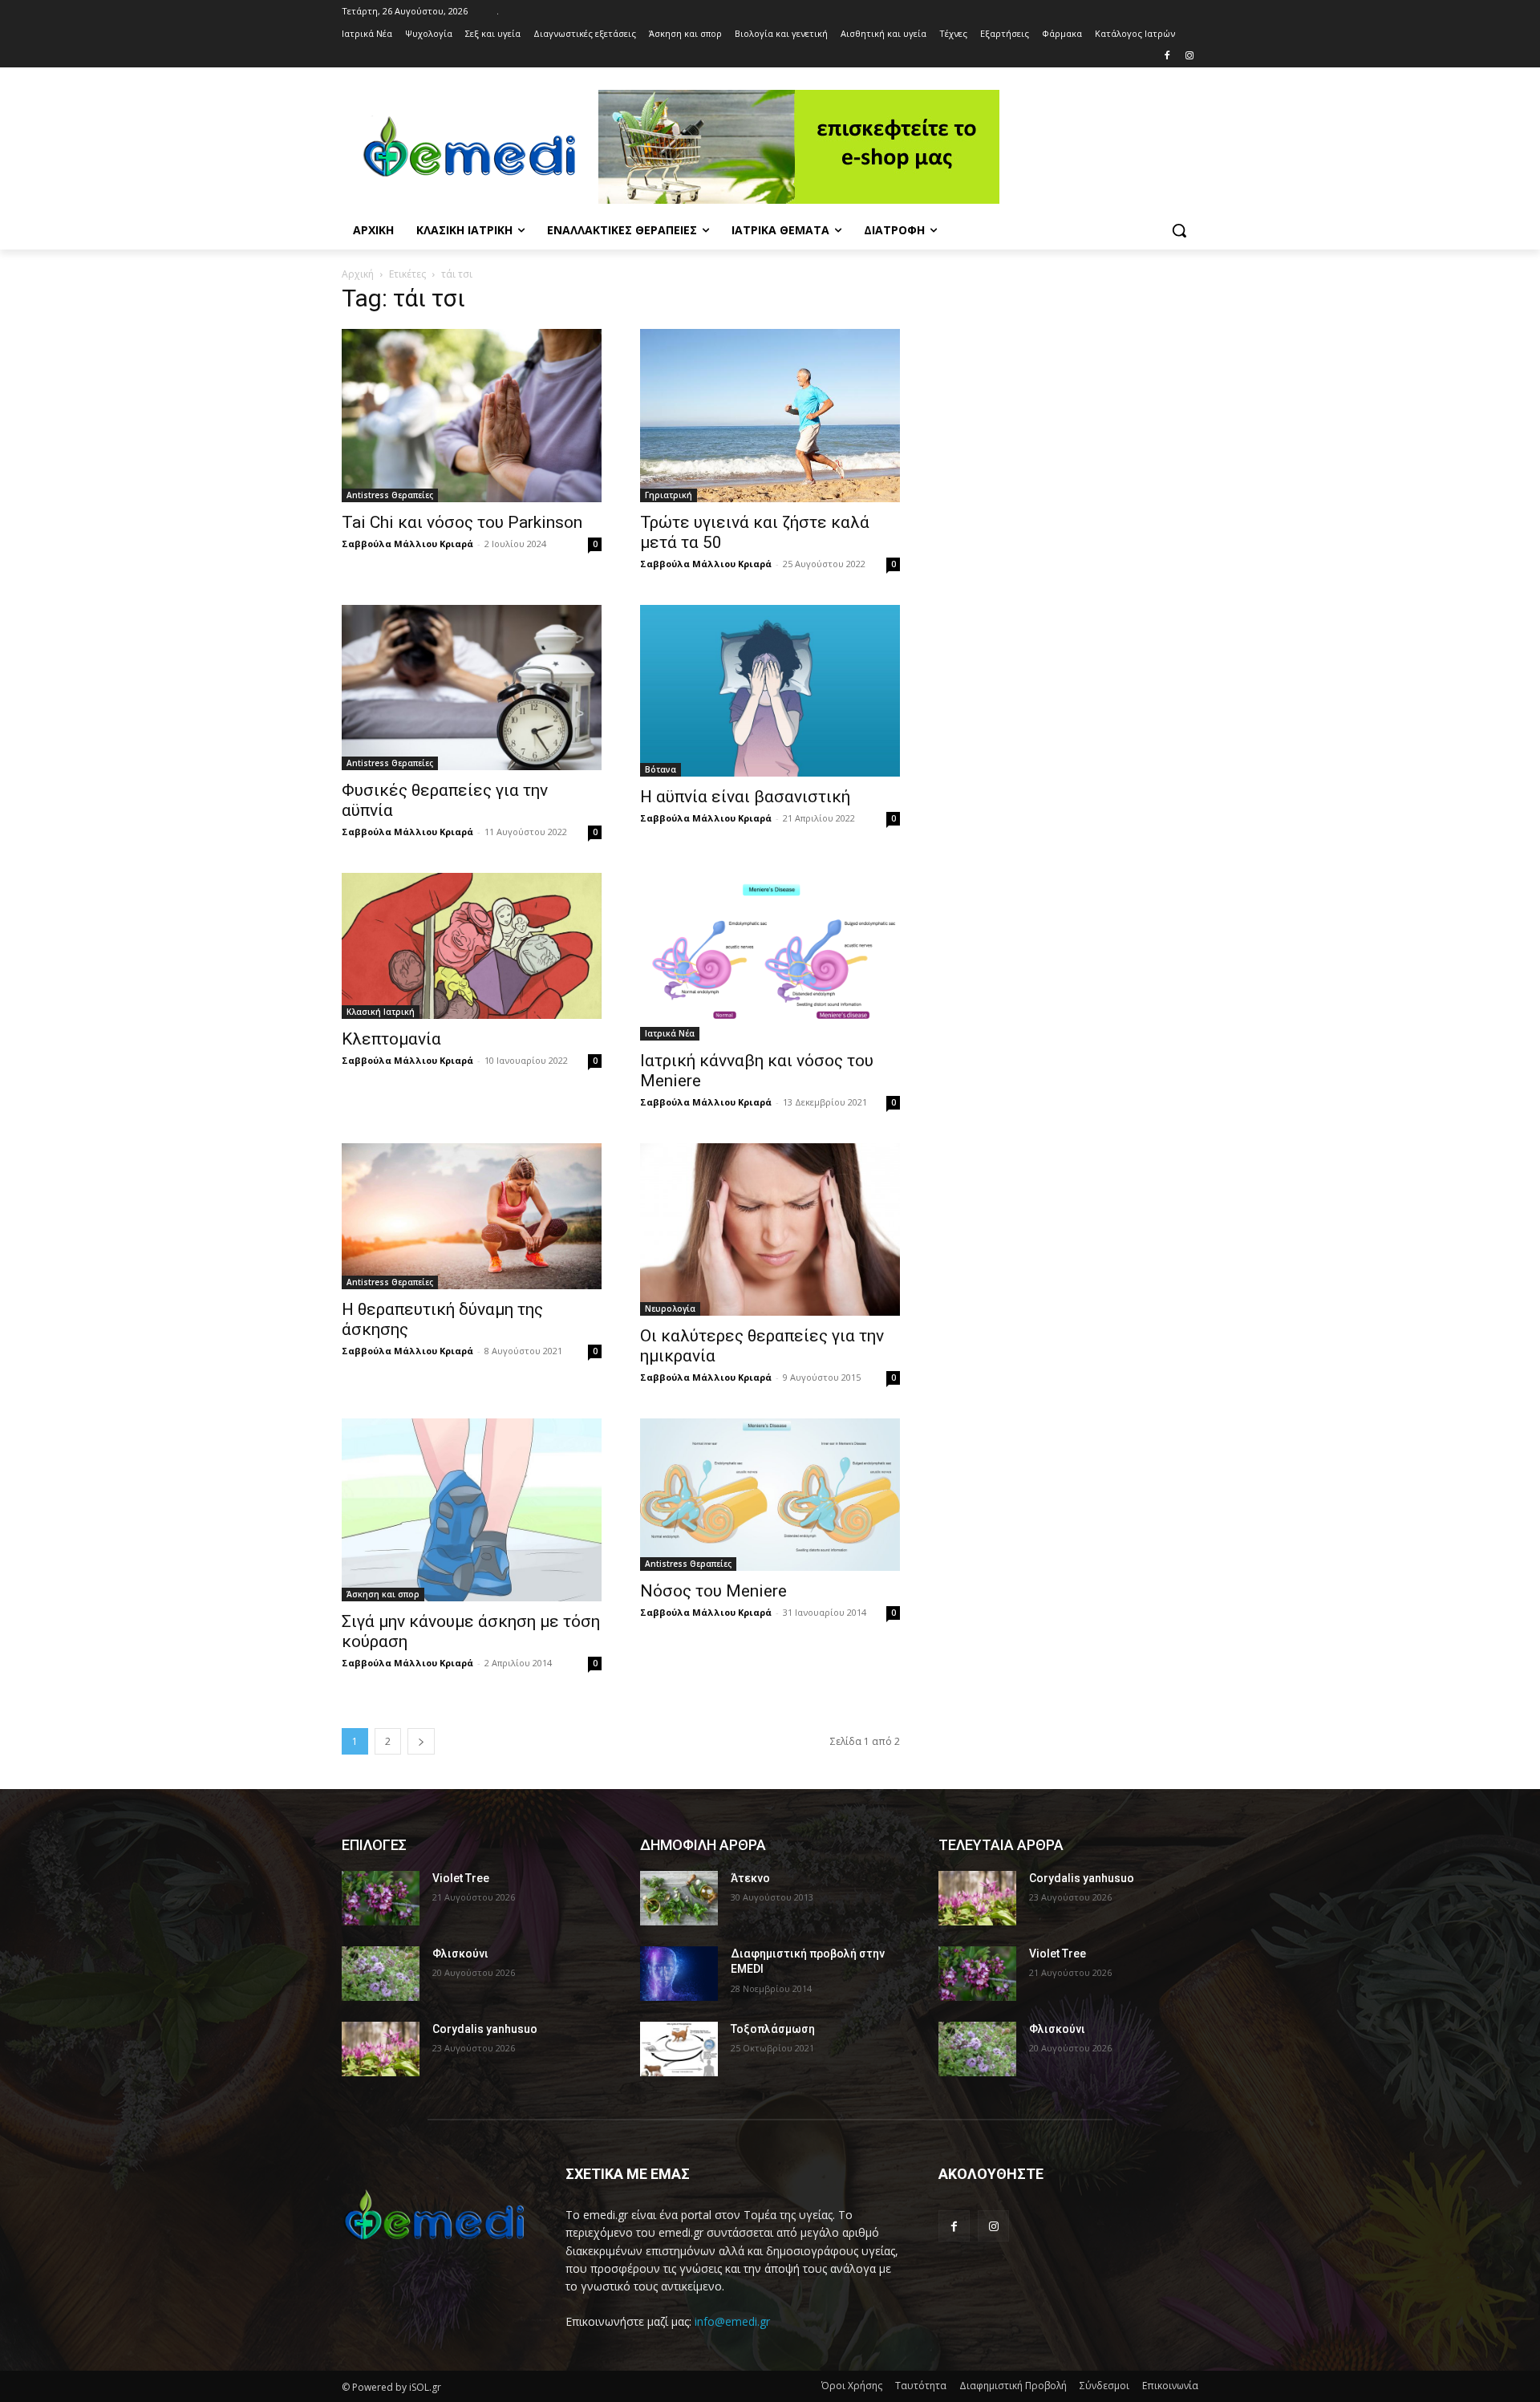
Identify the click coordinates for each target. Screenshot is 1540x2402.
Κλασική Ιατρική (381, 1012)
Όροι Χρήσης (852, 2386)
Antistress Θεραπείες (390, 495)
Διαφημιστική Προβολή (1013, 2386)
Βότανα (661, 769)
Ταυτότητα (921, 2386)
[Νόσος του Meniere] (770, 1494)
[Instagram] (1189, 57)
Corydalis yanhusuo (485, 2029)
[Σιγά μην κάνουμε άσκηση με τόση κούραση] (472, 1509)
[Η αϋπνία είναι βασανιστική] (770, 691)
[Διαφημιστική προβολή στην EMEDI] (679, 1974)
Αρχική (358, 274)
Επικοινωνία (1170, 2386)
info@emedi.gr (732, 2321)
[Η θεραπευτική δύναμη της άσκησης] (472, 1216)
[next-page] (421, 1741)
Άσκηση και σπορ (383, 1594)
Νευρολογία (670, 1309)
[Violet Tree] (381, 1898)
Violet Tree (461, 1878)
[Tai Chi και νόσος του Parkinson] (472, 416)
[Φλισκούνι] (381, 1974)
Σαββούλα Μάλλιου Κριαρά (407, 544)
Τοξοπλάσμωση (773, 2029)
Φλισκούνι (460, 1954)
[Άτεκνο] (679, 1898)
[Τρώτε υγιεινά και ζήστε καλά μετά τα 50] (770, 416)
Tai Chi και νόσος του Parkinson (462, 522)
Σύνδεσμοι (1104, 2386)
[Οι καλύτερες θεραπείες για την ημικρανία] (770, 1229)
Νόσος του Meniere (713, 1591)
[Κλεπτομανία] (472, 946)
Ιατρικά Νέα (670, 1033)
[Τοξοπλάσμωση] (679, 2049)
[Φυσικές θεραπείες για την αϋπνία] (472, 688)
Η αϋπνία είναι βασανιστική (745, 797)
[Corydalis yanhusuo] (381, 2049)
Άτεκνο (750, 1878)
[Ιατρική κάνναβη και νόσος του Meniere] (770, 957)
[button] (1179, 230)
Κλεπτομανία (391, 1039)
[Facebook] (1167, 57)
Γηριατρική (669, 495)
